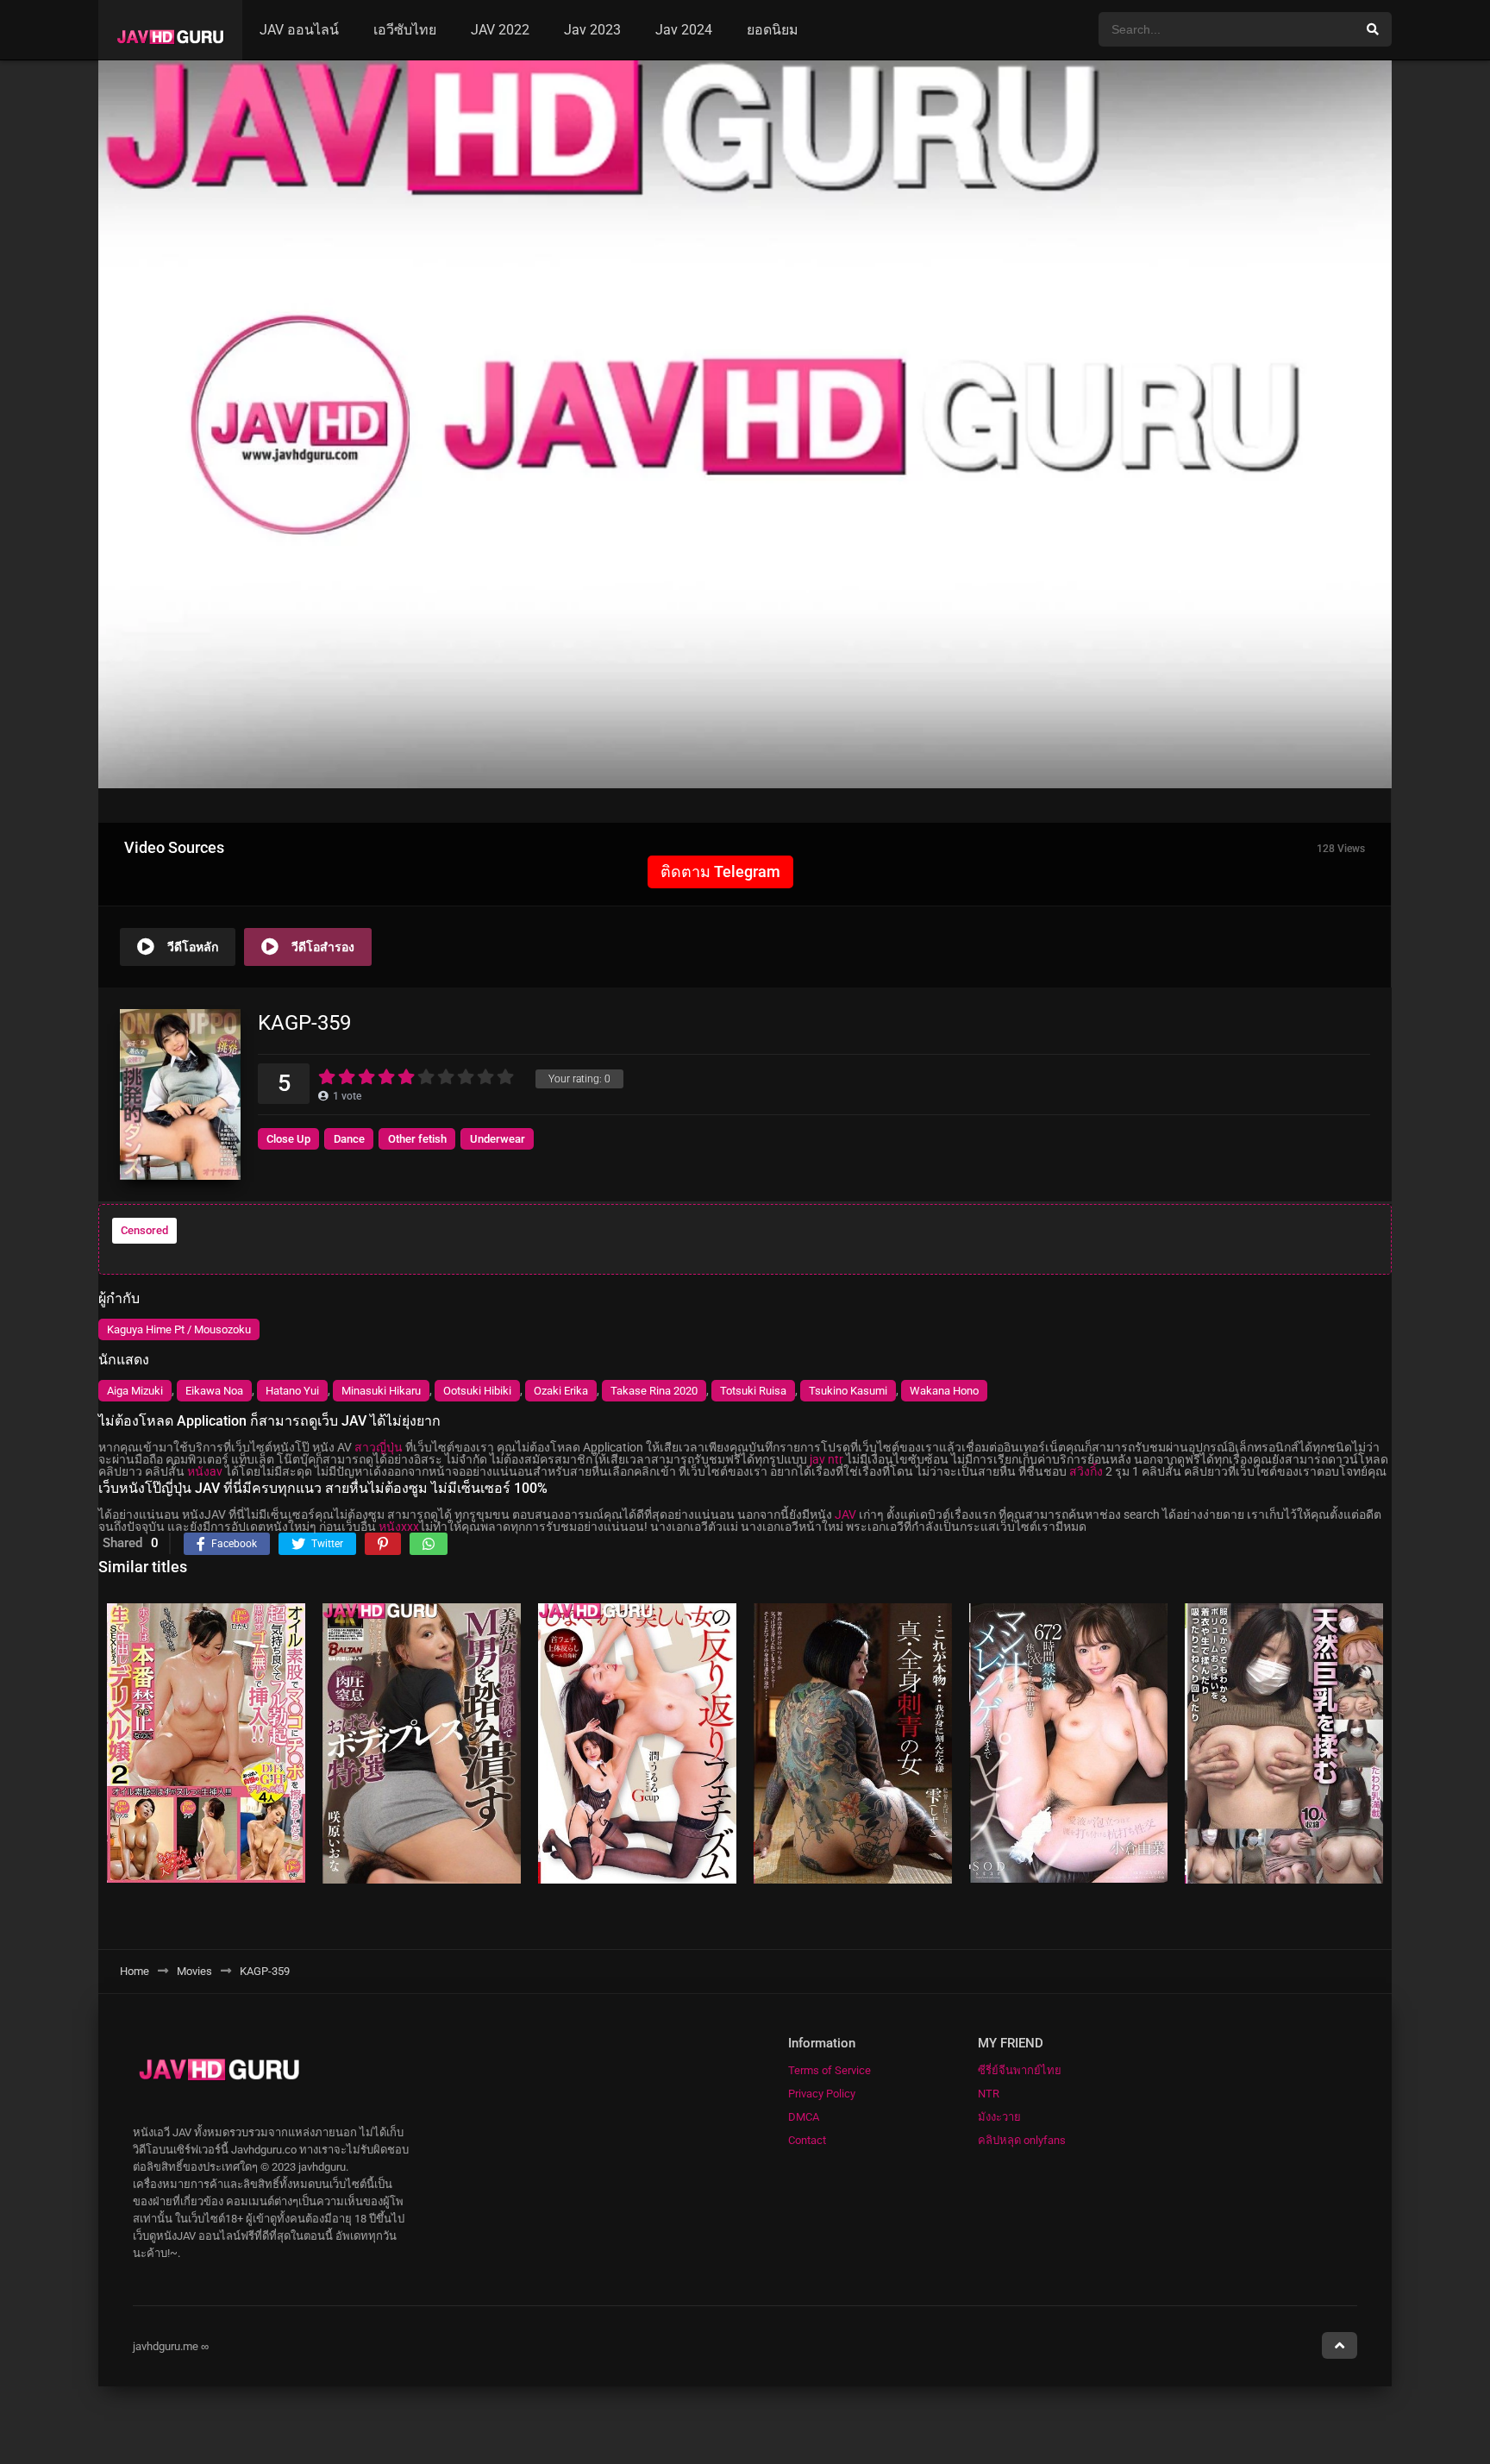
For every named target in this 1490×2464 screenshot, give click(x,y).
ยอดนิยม (773, 30)
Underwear (498, 1139)
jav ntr (826, 1459)
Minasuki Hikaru (381, 1391)
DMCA (804, 2117)
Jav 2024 (684, 30)
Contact (807, 2140)
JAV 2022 (500, 30)
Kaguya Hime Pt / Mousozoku (179, 1329)
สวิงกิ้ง (1086, 1471)
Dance (349, 1139)
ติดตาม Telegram (720, 871)
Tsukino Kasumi (848, 1391)
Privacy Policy (822, 2094)
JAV (845, 1514)
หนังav (205, 1471)
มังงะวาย (999, 2117)
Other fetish (417, 1139)
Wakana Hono (944, 1391)
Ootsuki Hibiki (477, 1391)
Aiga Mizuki (135, 1391)
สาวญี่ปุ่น (379, 1447)
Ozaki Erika (561, 1391)
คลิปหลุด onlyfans (1022, 2140)
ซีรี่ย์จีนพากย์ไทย (1020, 2070)
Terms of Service (830, 2070)
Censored (144, 1230)
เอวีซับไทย (405, 30)
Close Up (288, 1139)
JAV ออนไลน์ (299, 30)
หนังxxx (399, 1527)
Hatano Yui (292, 1391)
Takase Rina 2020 (654, 1391)
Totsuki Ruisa (753, 1391)
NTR (989, 2094)
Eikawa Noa (214, 1391)
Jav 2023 (592, 30)
